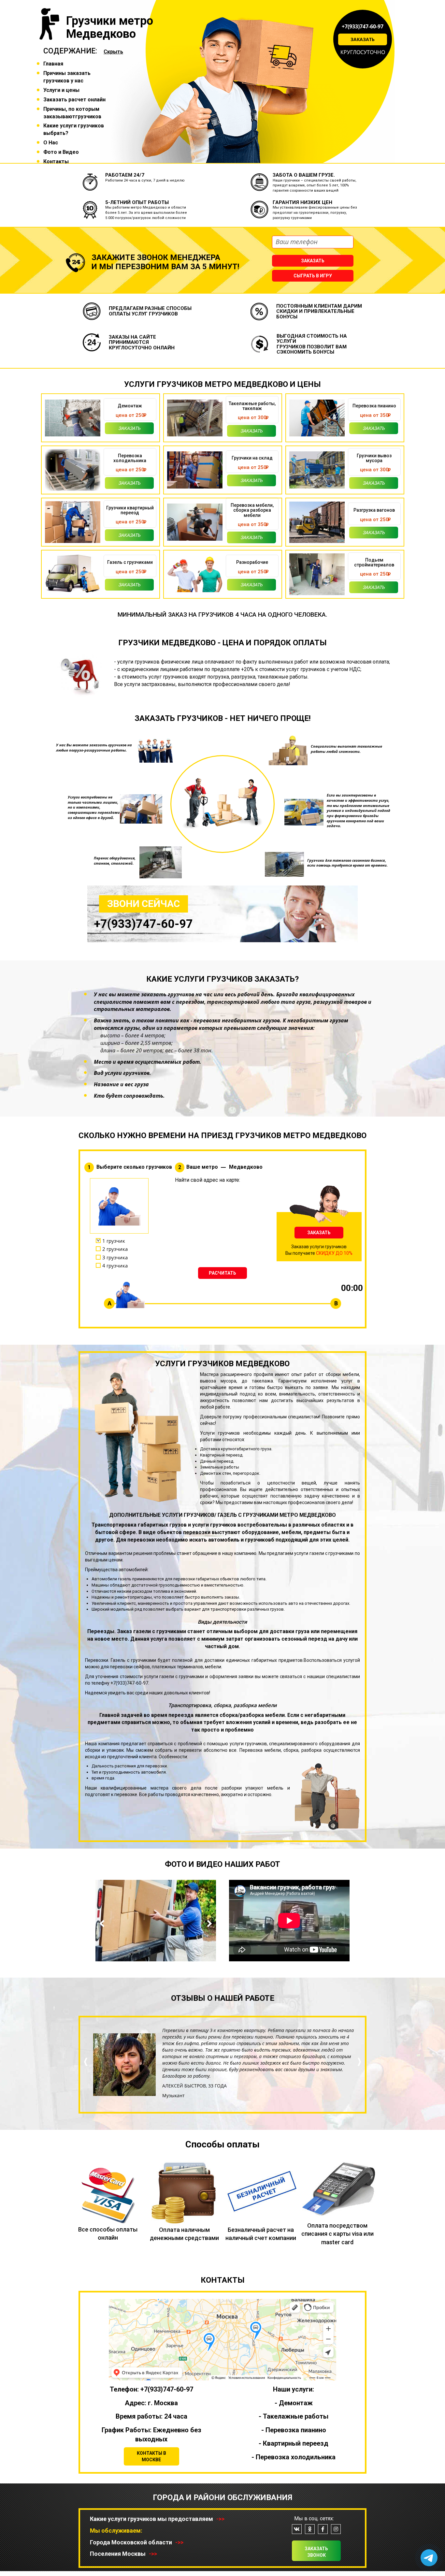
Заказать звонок (316, 2552)
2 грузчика (115, 1249)
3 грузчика (115, 1257)
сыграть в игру (313, 276)
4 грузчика (115, 1266)
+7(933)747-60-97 (363, 26)
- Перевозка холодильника (294, 2457)
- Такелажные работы (294, 2416)
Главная (53, 64)
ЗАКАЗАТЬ (319, 1233)
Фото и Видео (61, 152)
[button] (86, 2084)
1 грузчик (114, 1241)
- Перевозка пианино (294, 2430)
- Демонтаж (294, 2403)
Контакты (56, 161)
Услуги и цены (61, 90)
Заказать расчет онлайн (74, 100)
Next (208, 1924)
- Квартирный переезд (294, 2443)
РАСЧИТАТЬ (223, 1273)
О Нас (51, 143)
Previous (103, 1924)
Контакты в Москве (151, 2456)
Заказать (363, 39)
